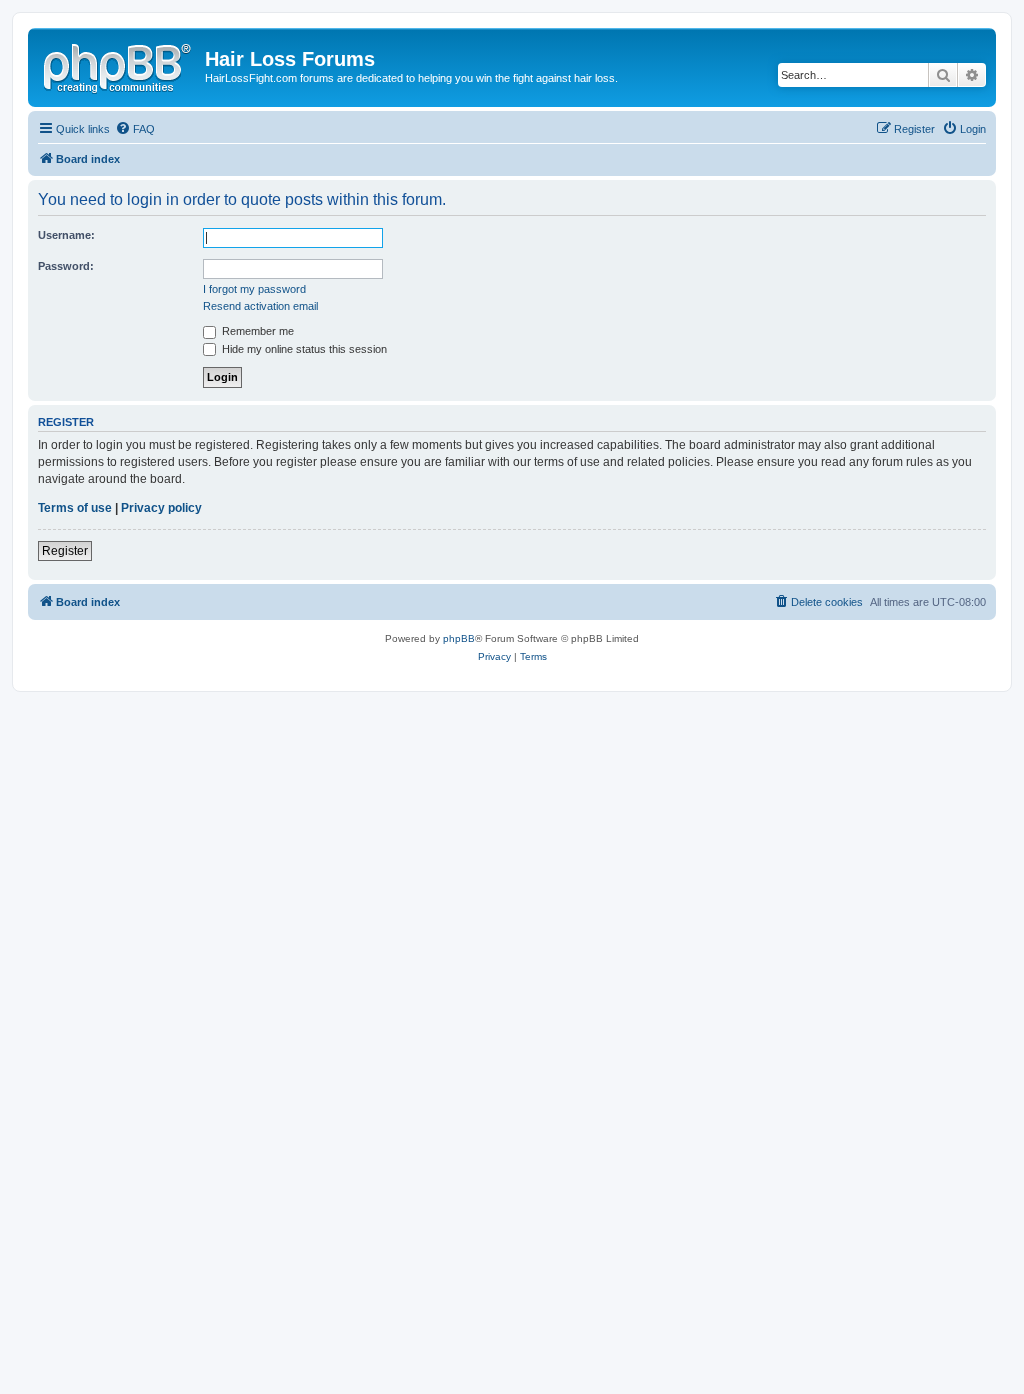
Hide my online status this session (303, 349)
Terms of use (75, 508)
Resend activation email (260, 306)
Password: (66, 266)
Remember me (256, 331)
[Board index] (119, 65)
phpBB (459, 638)
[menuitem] (135, 129)
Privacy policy (161, 508)
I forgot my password (254, 289)
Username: (66, 235)
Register (65, 551)
